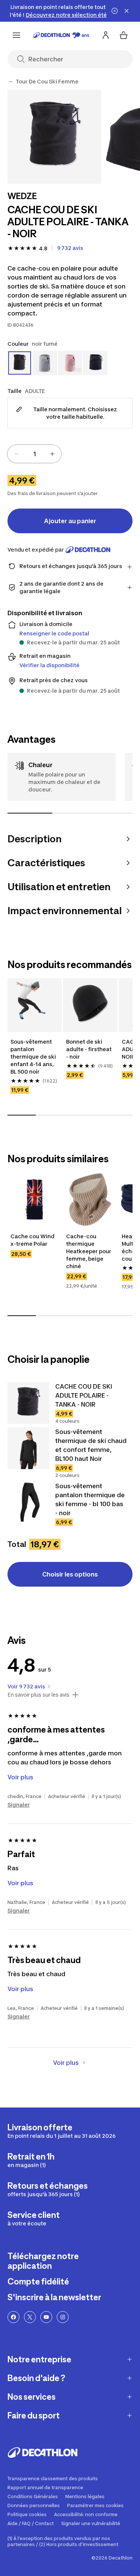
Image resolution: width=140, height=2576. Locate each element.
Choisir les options (70, 1574)
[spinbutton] (34, 454)
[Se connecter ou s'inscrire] (106, 35)
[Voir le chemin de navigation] (10, 82)
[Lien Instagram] (63, 2317)
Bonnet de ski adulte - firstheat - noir (89, 1049)
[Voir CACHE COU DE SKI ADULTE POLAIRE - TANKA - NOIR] (28, 1403)
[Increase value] (52, 454)
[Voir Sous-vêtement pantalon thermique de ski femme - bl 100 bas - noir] (28, 1502)
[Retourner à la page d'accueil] (61, 35)
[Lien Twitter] (30, 2317)
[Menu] (16, 35)
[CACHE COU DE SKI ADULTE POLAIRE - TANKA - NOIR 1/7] (54, 137)
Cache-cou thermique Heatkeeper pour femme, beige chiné (89, 1251)
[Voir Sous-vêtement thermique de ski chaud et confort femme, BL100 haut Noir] (28, 1448)
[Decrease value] (16, 454)
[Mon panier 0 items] (124, 35)
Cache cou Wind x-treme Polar (33, 1240)
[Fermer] (127, 11)
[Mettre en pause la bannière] (115, 11)
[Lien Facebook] (13, 2317)
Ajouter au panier (70, 521)
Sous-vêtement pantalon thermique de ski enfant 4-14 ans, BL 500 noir (34, 1057)
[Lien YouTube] (46, 2317)
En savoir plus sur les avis (38, 1695)
